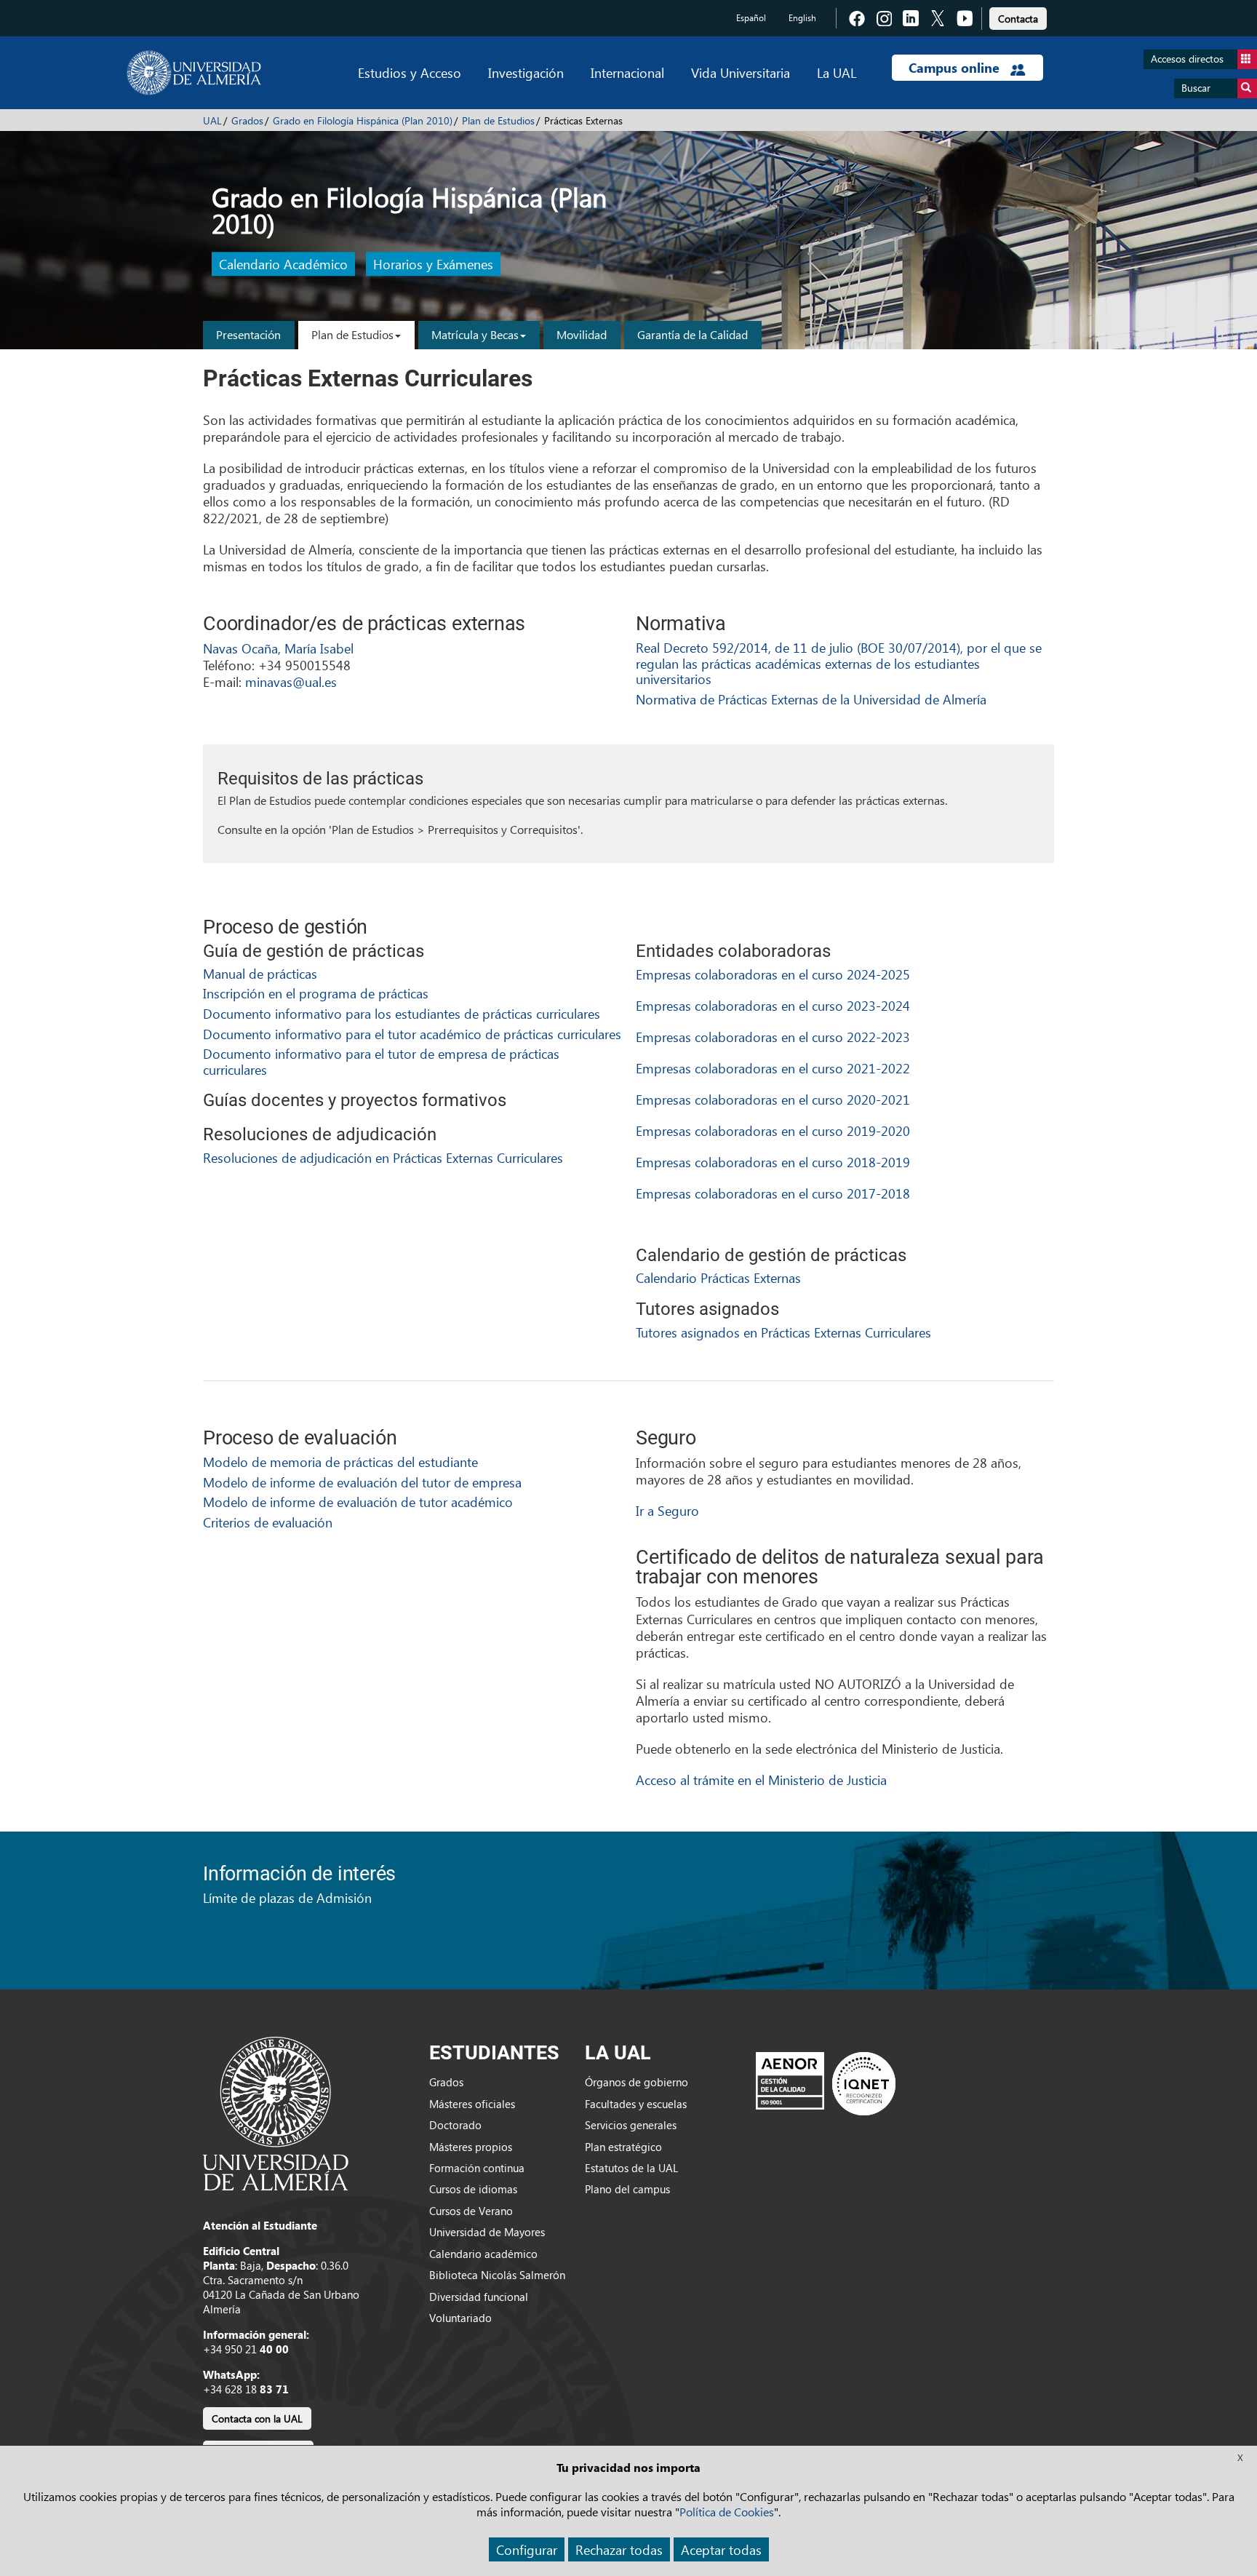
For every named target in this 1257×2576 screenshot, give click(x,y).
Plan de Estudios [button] (352, 334)
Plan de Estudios (498, 120)
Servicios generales (631, 2125)
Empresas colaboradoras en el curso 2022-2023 (773, 1037)
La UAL (837, 72)
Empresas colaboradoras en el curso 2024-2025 (773, 974)
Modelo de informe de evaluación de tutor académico (358, 1502)
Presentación (248, 334)
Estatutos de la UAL (631, 2168)
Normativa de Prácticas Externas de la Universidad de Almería (811, 699)
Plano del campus (627, 2189)
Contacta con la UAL (257, 2418)
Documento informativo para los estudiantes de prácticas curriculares (402, 1013)
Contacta (1018, 19)
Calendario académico (483, 2254)
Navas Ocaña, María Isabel (278, 648)
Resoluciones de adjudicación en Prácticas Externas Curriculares (383, 1157)
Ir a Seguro (667, 1510)
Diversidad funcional (479, 2297)
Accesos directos (1187, 59)
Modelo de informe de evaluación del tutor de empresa (362, 1482)
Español (751, 18)
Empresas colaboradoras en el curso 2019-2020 (773, 1130)
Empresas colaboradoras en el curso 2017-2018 (773, 1193)
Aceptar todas (721, 2549)
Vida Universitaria (741, 72)
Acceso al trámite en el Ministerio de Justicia (761, 1780)
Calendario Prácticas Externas (718, 1277)
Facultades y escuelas (636, 2104)
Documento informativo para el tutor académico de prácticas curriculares (412, 1034)
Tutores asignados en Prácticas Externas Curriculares (783, 1332)
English (802, 18)
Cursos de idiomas (473, 2189)
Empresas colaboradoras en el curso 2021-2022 (773, 1068)
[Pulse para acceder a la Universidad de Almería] (276, 2112)
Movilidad (582, 334)
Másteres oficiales (472, 2104)
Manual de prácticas (260, 973)
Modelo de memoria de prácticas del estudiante (340, 1462)
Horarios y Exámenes (433, 265)
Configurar (527, 2549)
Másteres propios (471, 2147)
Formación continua (477, 2168)
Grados (247, 120)
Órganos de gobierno (637, 2082)
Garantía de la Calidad (693, 334)
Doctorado (455, 2125)
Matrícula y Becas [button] (475, 334)
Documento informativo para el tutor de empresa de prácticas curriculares (381, 1061)
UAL (212, 120)
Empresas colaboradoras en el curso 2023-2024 (773, 1005)
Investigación (526, 72)
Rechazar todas (619, 2549)
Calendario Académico (283, 265)
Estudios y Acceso (410, 72)
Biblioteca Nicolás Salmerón (497, 2275)
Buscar (1196, 88)
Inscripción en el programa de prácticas (316, 993)
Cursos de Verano (471, 2211)
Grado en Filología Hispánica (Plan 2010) (363, 120)
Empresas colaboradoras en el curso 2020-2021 (773, 1099)
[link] (1018, 16)
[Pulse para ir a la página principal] (194, 73)
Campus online (956, 68)
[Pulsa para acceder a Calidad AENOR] (826, 2083)
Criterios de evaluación (268, 1522)
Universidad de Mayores (487, 2232)
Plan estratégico (623, 2147)
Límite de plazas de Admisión (287, 1897)
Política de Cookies (727, 2512)
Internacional (627, 72)
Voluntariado (460, 2318)
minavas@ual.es (291, 681)
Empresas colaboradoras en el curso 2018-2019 (773, 1162)
